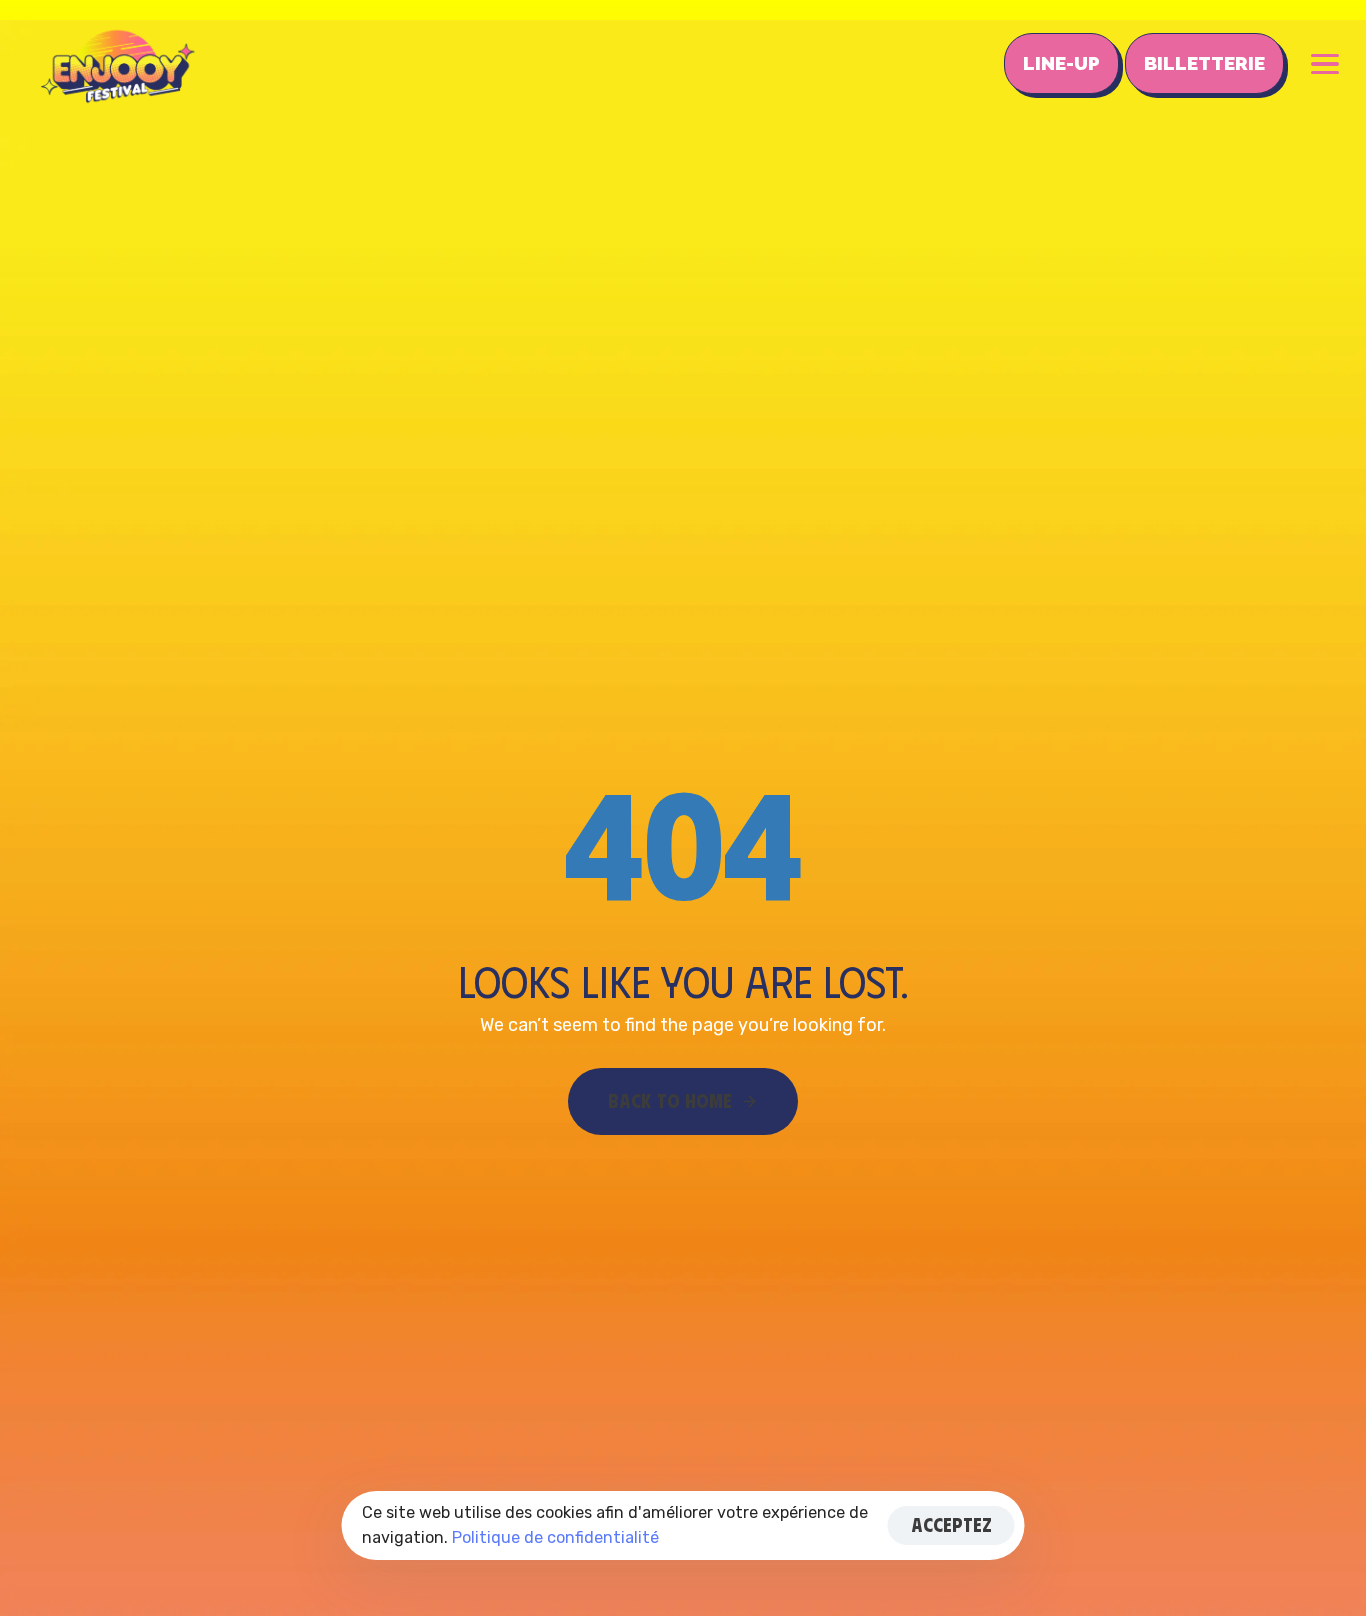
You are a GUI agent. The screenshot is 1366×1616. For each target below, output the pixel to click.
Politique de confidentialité (555, 1537)
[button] (1325, 64)
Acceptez (951, 1524)
